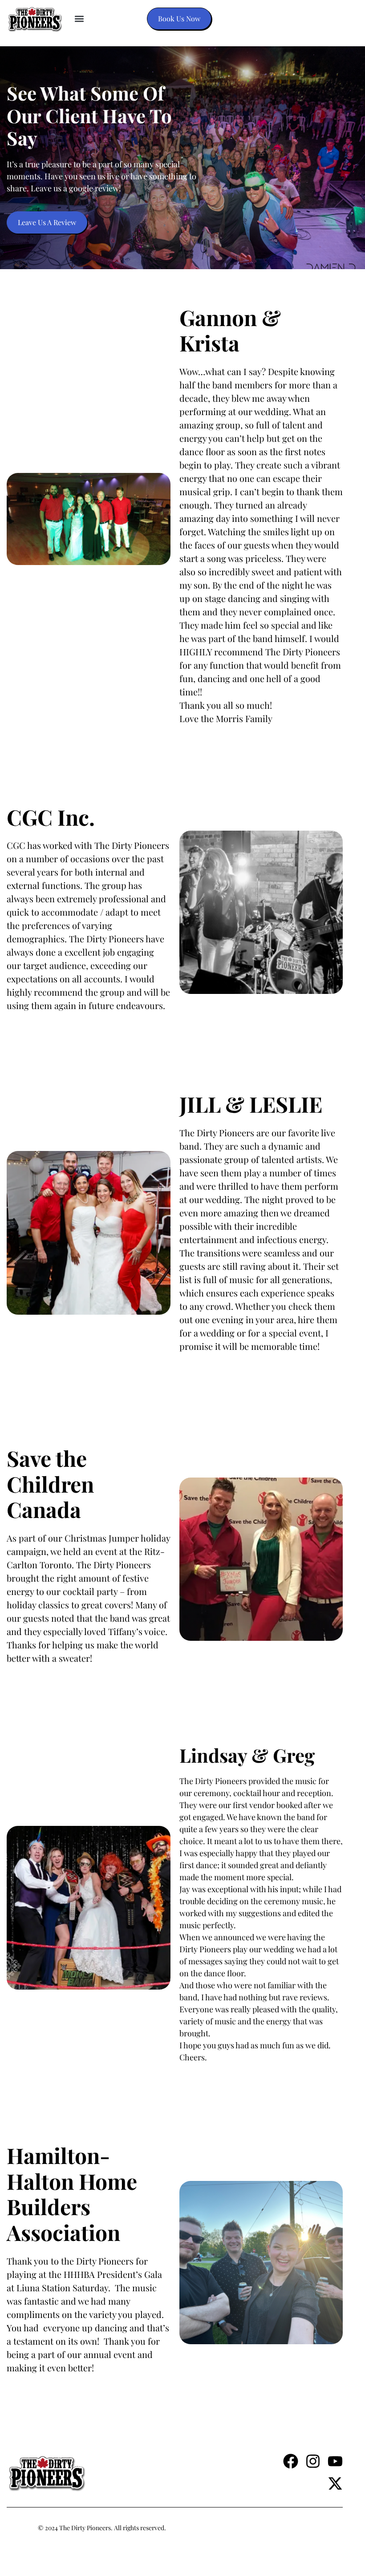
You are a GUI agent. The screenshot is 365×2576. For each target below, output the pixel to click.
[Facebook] (291, 2461)
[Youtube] (335, 2461)
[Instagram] (313, 2461)
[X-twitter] (335, 2483)
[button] (79, 19)
